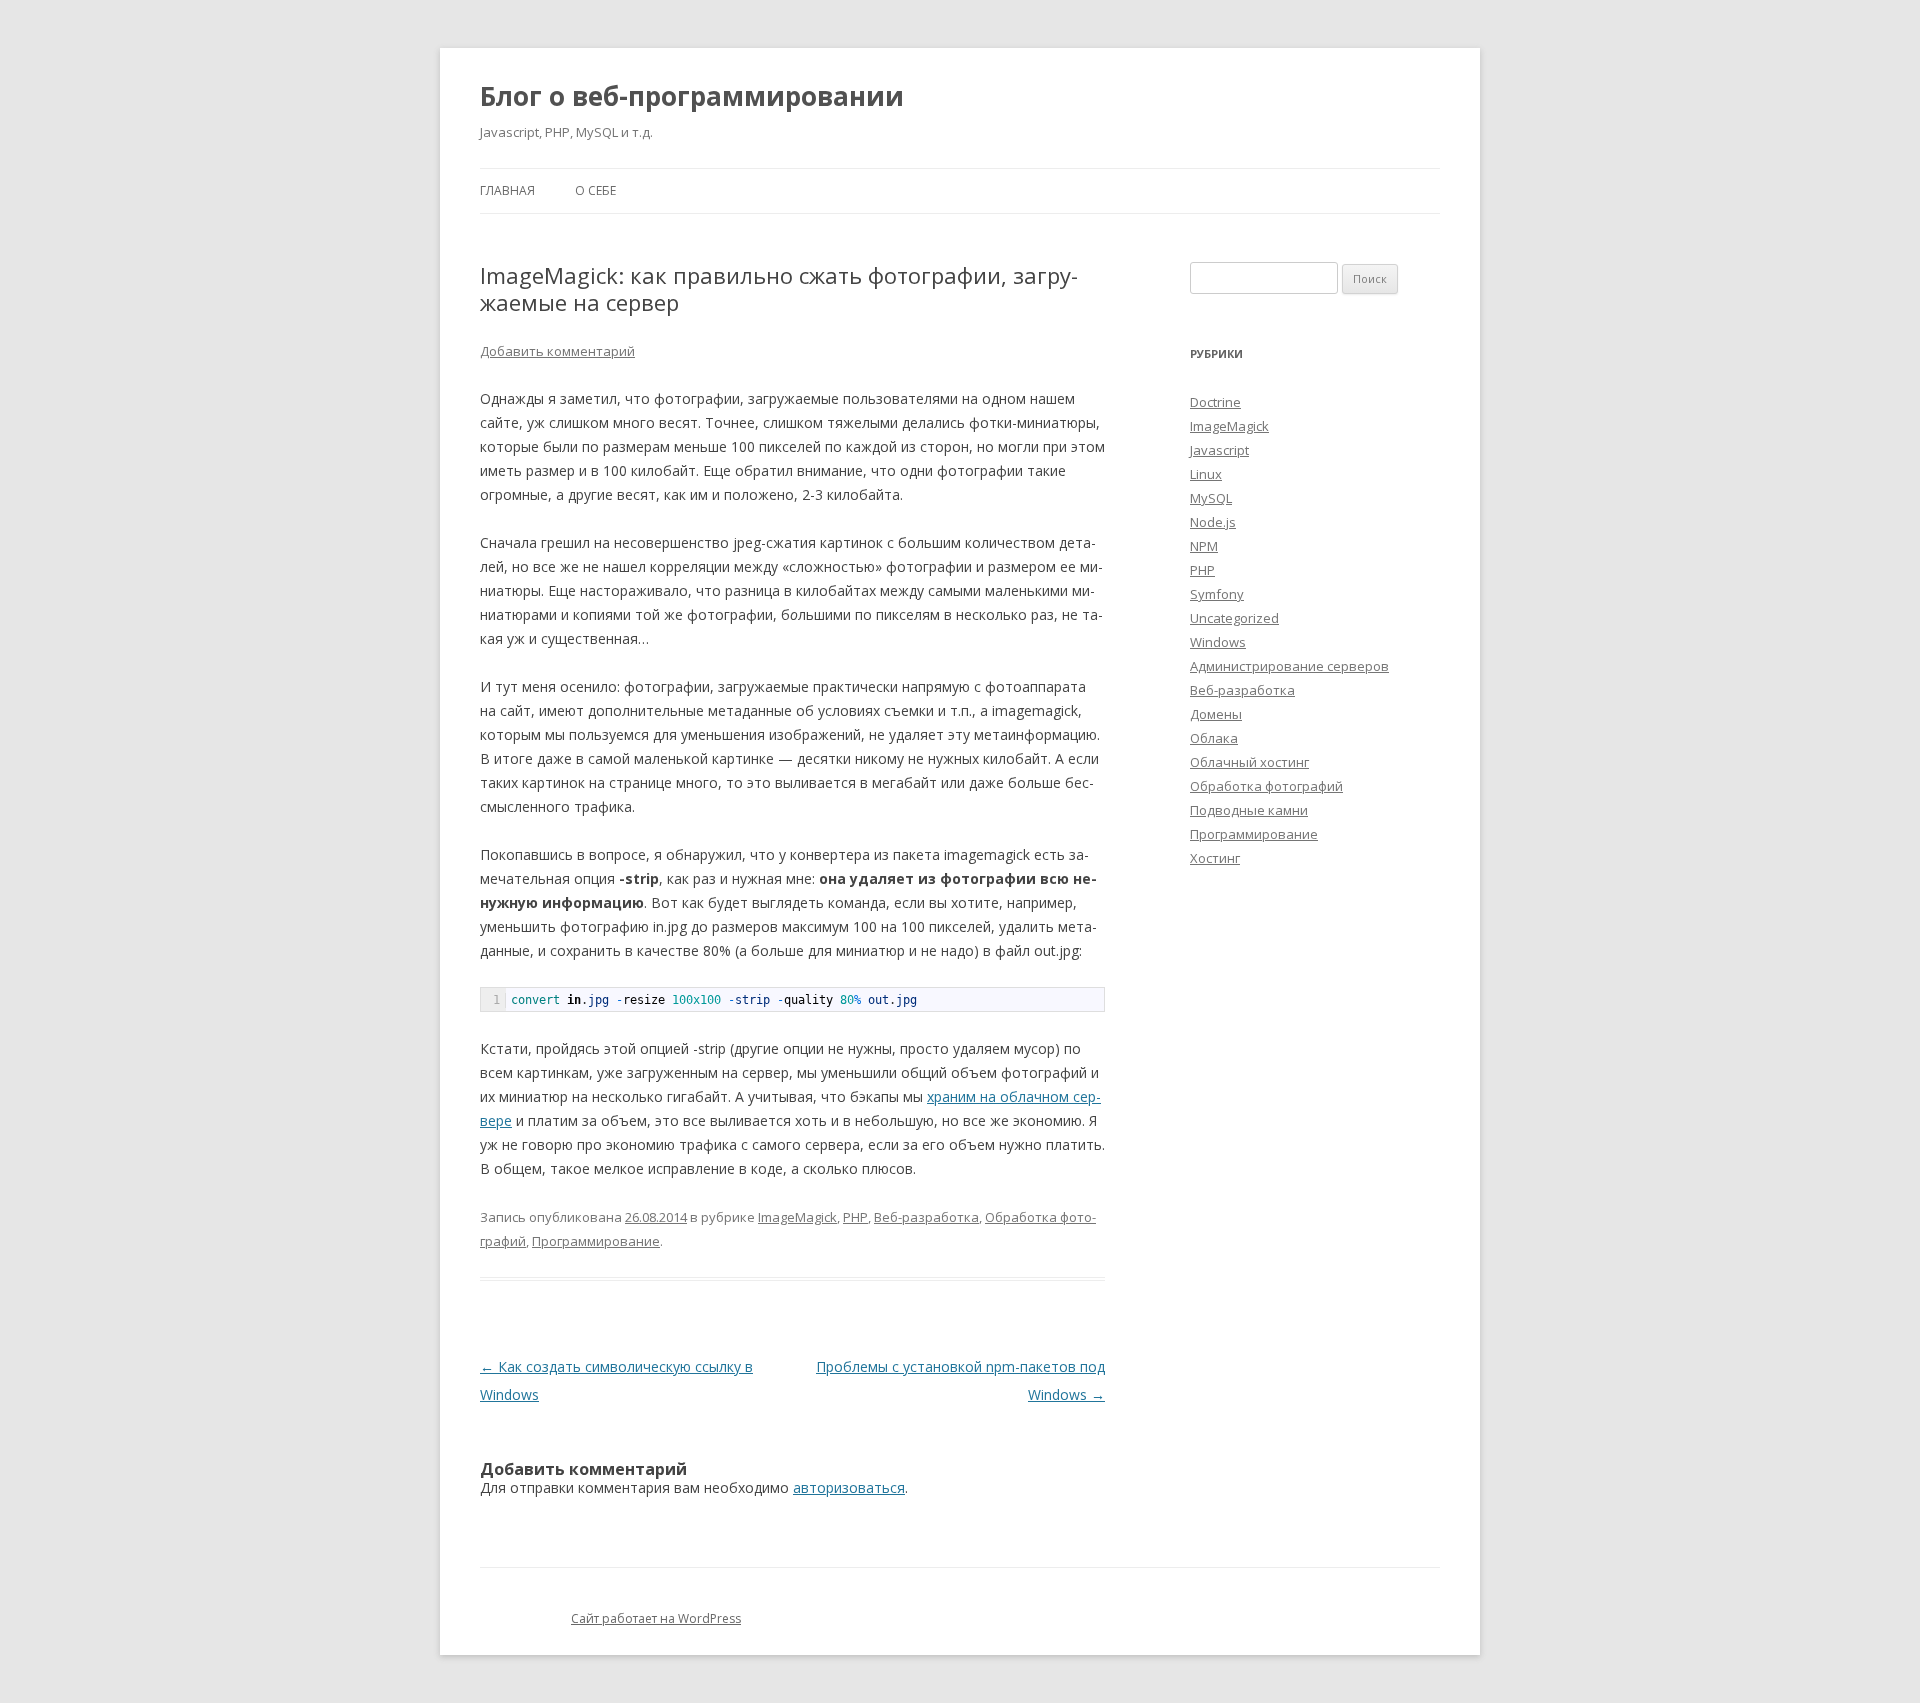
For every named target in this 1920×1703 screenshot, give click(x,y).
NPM (1204, 546)
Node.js (1213, 522)
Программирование (596, 1241)
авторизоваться (849, 1487)
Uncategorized (1234, 618)
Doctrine (1215, 402)
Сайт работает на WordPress (656, 1618)
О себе (595, 190)
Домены (1216, 714)
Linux (1206, 474)
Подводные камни (1249, 810)
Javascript (1219, 450)
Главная (507, 190)
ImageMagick (797, 1217)
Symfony (1217, 594)
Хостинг (1215, 858)
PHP (855, 1217)
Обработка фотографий (1266, 786)
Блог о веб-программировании (692, 96)
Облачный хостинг (1249, 762)
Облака (1214, 738)
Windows (1218, 642)
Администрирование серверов (1289, 666)
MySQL (1211, 498)
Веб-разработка (926, 1217)
